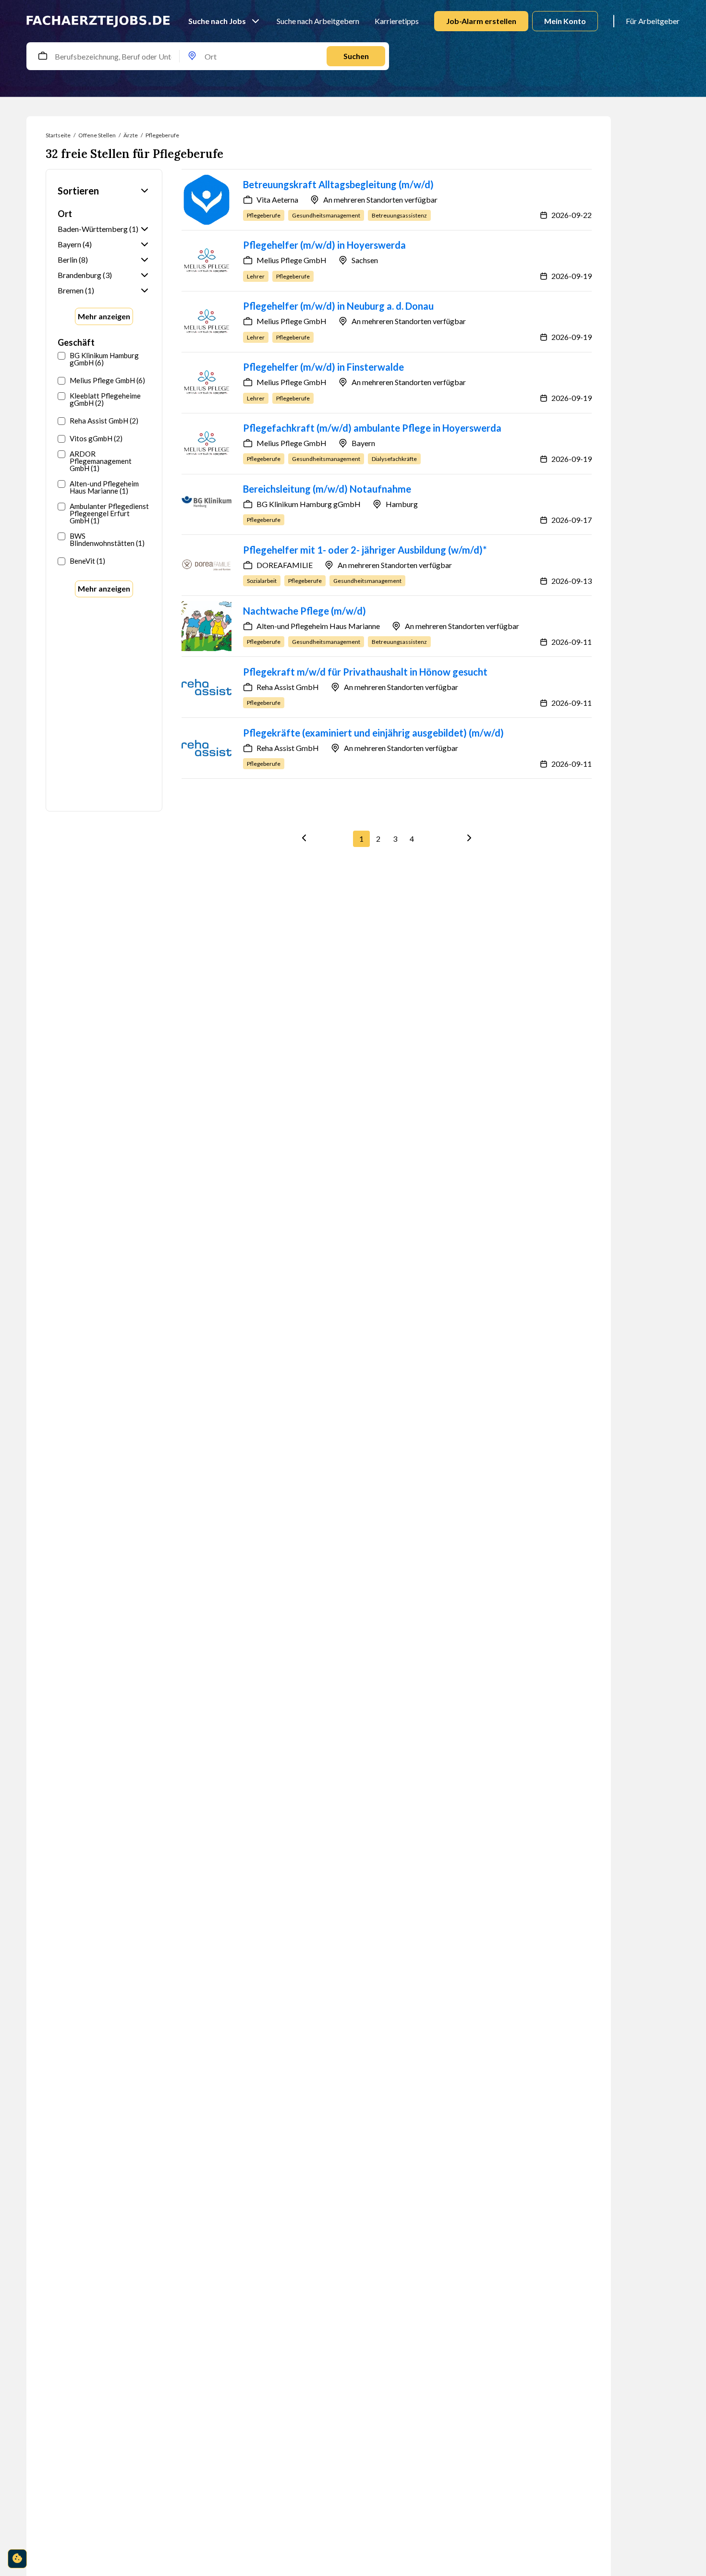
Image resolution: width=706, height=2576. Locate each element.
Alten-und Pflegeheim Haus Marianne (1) (104, 487)
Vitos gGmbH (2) (96, 439)
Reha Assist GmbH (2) (104, 421)
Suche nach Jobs (217, 21)
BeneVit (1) (87, 561)
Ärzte (131, 135)
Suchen (356, 56)
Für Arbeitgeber (653, 21)
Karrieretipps (397, 21)
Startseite (58, 135)
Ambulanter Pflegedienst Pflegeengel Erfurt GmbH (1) (109, 514)
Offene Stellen (97, 135)
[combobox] (55, 56)
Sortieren (78, 191)
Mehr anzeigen (104, 316)
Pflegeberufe (162, 135)
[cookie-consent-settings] (17, 2559)
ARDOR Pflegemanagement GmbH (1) (101, 461)
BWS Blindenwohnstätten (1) (107, 540)
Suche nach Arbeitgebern (318, 21)
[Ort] (192, 56)
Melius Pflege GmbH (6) (107, 381)
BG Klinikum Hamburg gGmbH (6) (104, 359)
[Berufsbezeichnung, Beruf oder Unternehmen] (43, 56)
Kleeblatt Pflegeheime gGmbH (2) (105, 399)
